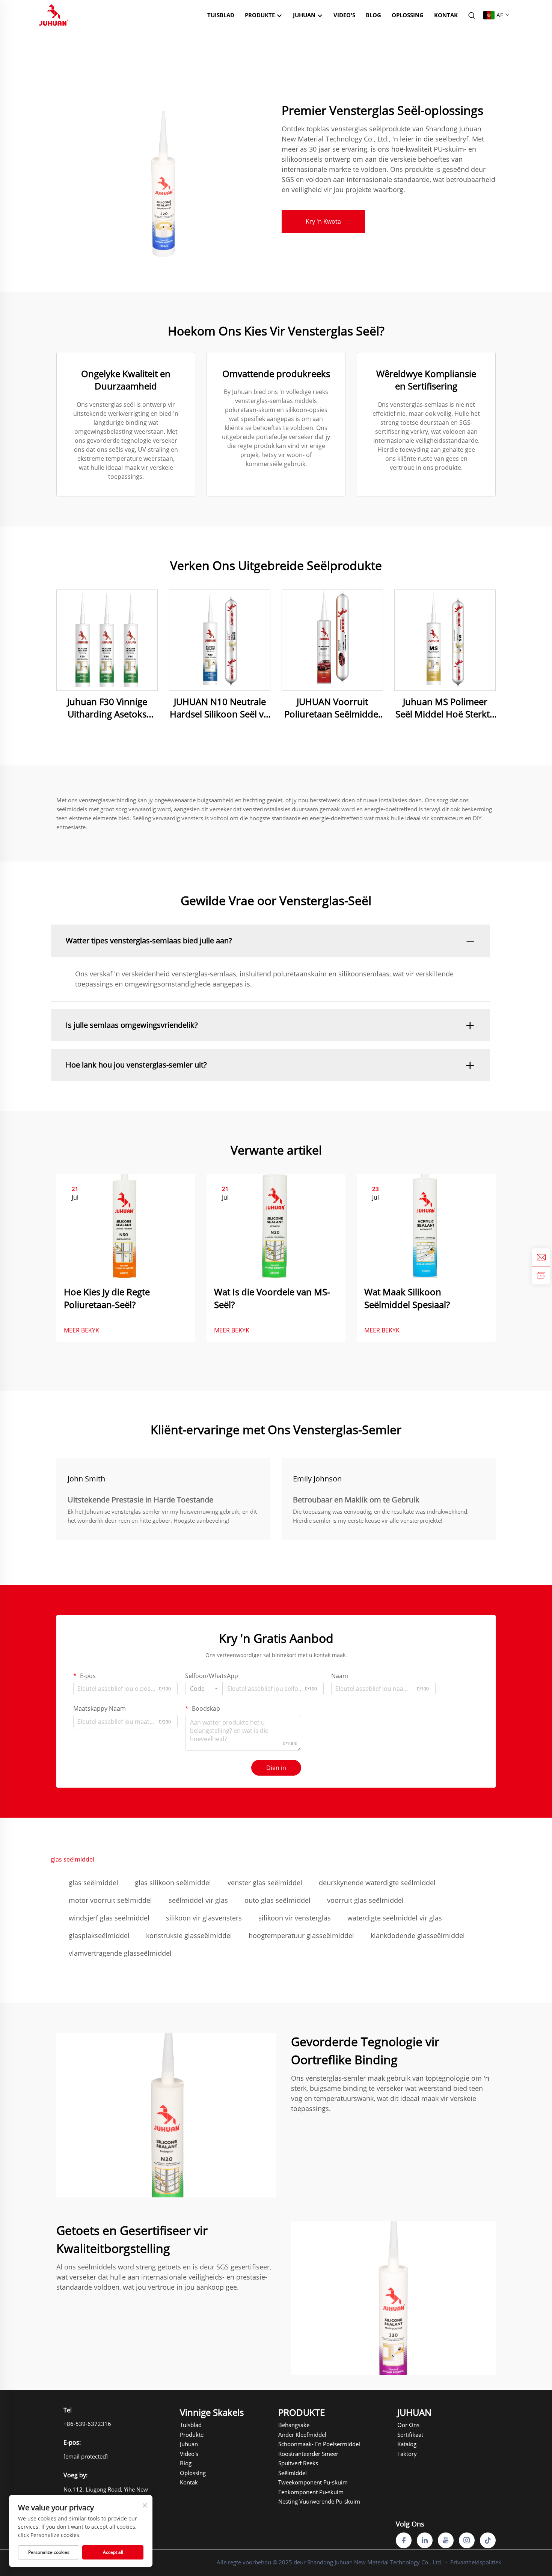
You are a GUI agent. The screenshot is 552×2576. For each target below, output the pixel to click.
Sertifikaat (410, 2435)
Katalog (407, 2444)
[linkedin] (425, 2540)
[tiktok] (488, 2540)
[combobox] (204, 1689)
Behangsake (294, 2425)
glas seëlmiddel (94, 1883)
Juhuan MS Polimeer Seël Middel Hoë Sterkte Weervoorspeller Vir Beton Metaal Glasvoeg (445, 708)
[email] (541, 1257)
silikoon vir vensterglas (295, 1918)
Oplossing (408, 15)
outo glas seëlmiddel (278, 1900)
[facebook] (404, 2540)
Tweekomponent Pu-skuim (300, 2482)
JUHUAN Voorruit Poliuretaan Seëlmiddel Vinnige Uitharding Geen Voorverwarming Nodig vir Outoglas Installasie (332, 708)
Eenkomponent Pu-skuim (300, 2492)
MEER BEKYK (81, 1330)
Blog (373, 15)
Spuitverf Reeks (298, 2463)
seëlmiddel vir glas (198, 1900)
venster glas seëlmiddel (265, 1883)
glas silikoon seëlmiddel (173, 1883)
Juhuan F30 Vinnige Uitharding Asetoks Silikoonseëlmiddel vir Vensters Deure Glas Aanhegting (107, 708)
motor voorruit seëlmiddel (110, 1900)
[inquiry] (541, 1275)
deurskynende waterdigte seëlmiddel (377, 1883)
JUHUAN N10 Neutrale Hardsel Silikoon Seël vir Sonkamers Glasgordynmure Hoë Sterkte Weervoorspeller (220, 708)
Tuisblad (221, 15)
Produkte (261, 15)
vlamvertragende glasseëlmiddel (120, 1953)
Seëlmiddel (293, 2473)
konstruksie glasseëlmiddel (189, 1935)
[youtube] (446, 2540)
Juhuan (189, 2444)
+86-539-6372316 (87, 2424)
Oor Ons (408, 2425)
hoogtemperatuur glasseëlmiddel (301, 1935)
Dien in (276, 1768)
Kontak (446, 15)
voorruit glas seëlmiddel (365, 1900)
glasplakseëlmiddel (99, 1935)
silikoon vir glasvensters (204, 1918)
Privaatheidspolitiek (476, 2562)
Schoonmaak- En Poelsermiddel (300, 2444)
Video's (344, 15)
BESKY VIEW (107, 640)
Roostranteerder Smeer (300, 2454)
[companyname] (54, 14)
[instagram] (467, 2540)
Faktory (407, 2454)
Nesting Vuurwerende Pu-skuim (300, 2501)
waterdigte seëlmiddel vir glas (395, 1918)
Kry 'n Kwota (323, 221)
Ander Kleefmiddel (300, 2435)
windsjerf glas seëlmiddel (109, 1918)
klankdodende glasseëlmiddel (418, 1935)
